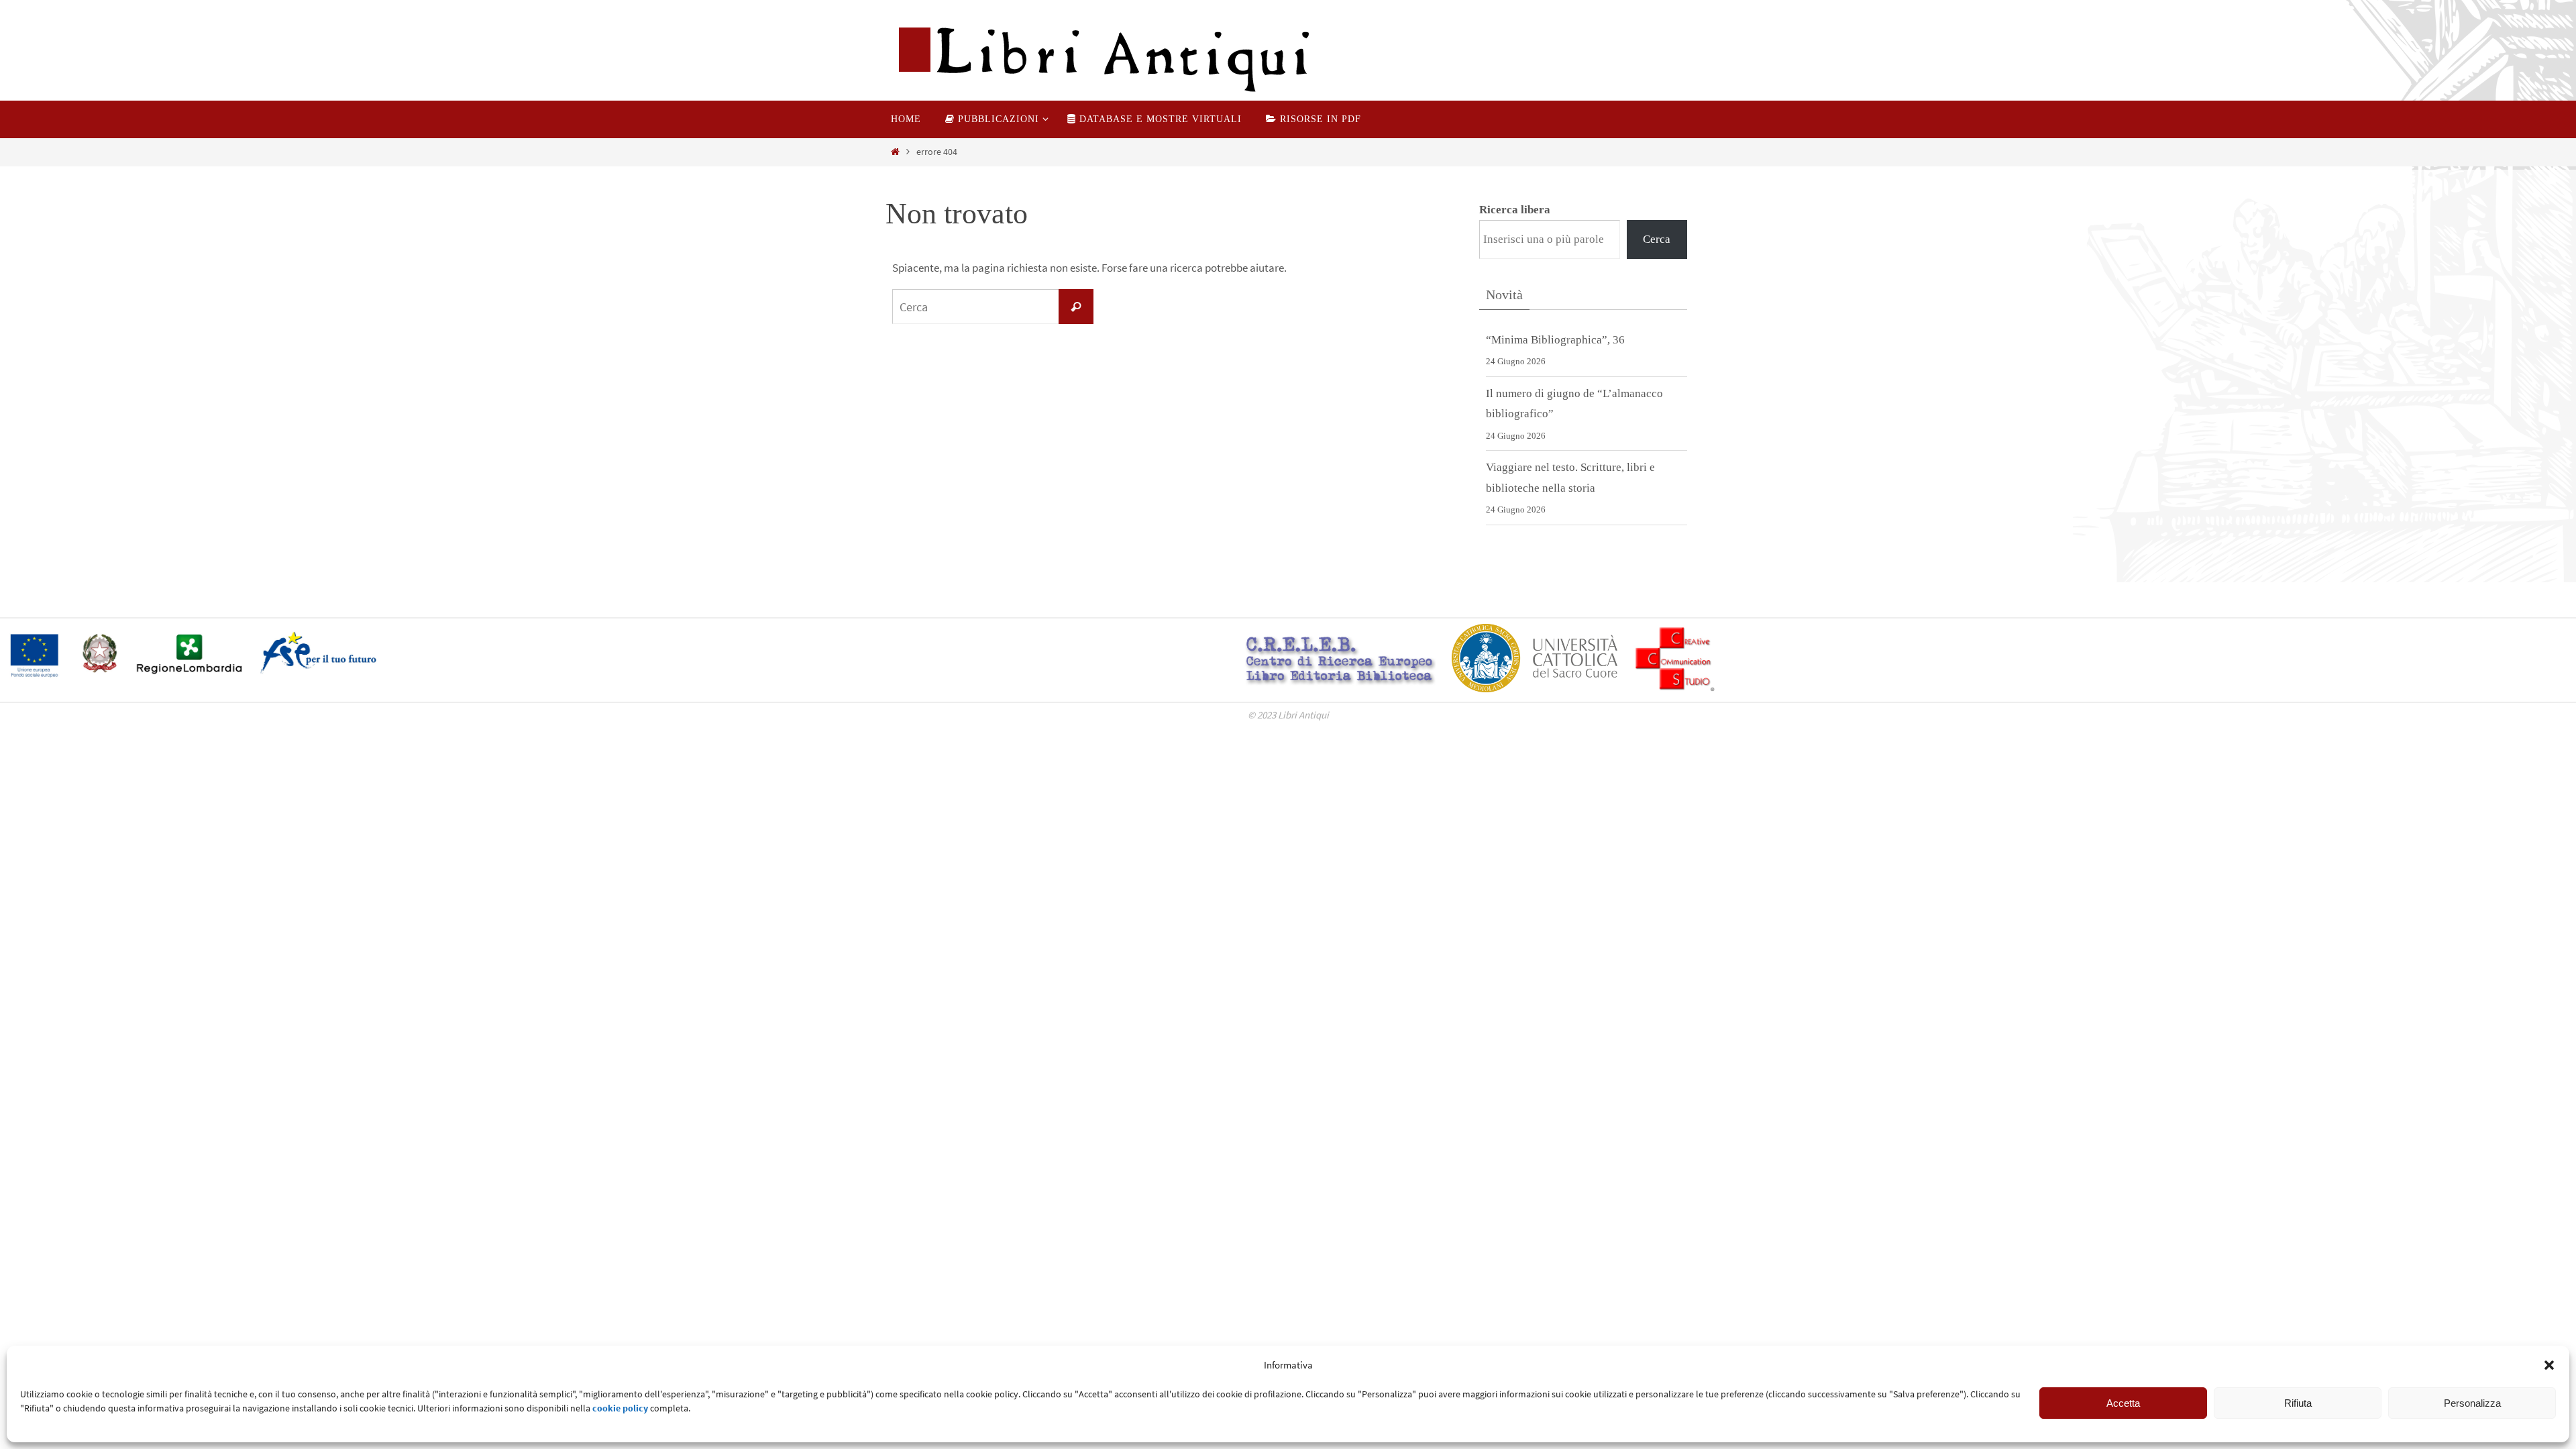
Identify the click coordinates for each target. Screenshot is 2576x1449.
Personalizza (2472, 1403)
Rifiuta (2298, 1403)
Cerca (1657, 239)
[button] (2549, 1365)
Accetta (2123, 1403)
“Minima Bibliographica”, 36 (1555, 340)
